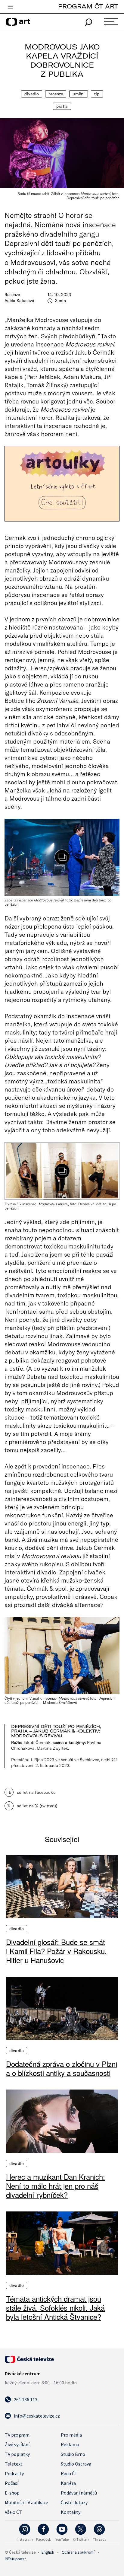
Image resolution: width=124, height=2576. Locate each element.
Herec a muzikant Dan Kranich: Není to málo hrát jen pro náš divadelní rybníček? (56, 2186)
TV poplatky (17, 2454)
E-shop (12, 2493)
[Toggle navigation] (10, 7)
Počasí (12, 2483)
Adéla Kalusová (19, 301)
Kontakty (71, 2512)
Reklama (70, 2444)
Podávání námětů (79, 2493)
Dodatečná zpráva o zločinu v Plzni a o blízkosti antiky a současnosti (62, 2068)
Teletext (14, 2464)
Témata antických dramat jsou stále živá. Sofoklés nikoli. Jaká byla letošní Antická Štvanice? (55, 2308)
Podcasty (14, 2473)
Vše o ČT (13, 2512)
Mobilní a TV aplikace (26, 2502)
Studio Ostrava (76, 2464)
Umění (79, 94)
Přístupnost (15, 2559)
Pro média (71, 2435)
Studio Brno (73, 2454)
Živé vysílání (17, 2444)
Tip (97, 94)
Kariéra (68, 2483)
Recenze (56, 94)
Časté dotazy (74, 2502)
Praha (62, 106)
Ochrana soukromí (78, 2552)
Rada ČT (69, 2473)
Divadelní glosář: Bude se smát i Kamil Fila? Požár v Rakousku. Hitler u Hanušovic (56, 1951)
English (48, 2552)
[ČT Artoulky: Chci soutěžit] (62, 484)
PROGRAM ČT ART (88, 6)
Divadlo (32, 94)
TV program (17, 2435)
